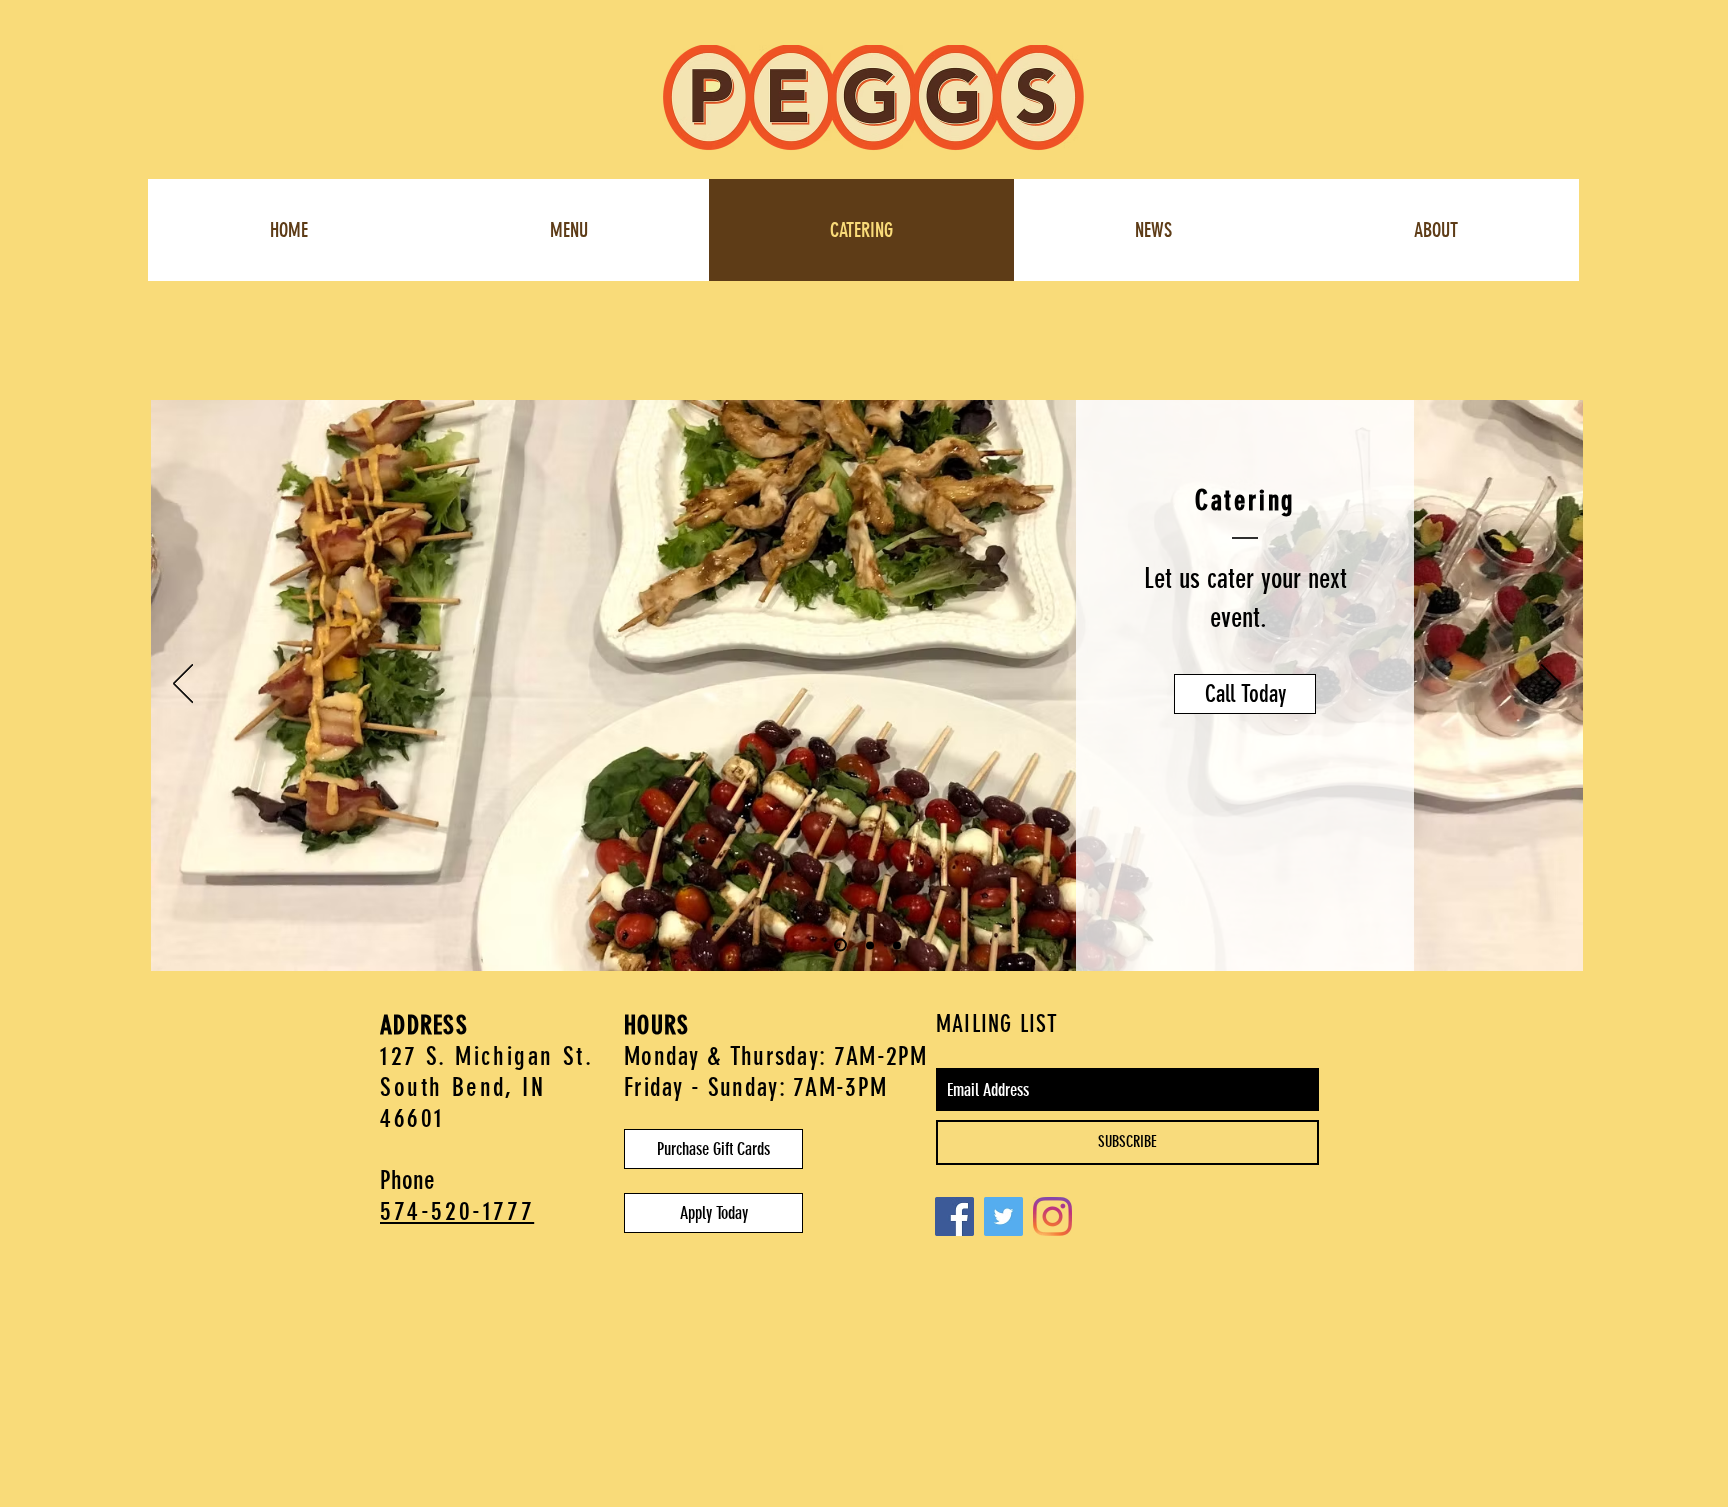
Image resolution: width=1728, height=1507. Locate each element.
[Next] (1551, 685)
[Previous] (183, 685)
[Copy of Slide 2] (840, 945)
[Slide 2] (870, 945)
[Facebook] (954, 1216)
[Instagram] (1052, 1216)
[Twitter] (1003, 1216)
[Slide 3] (897, 945)
